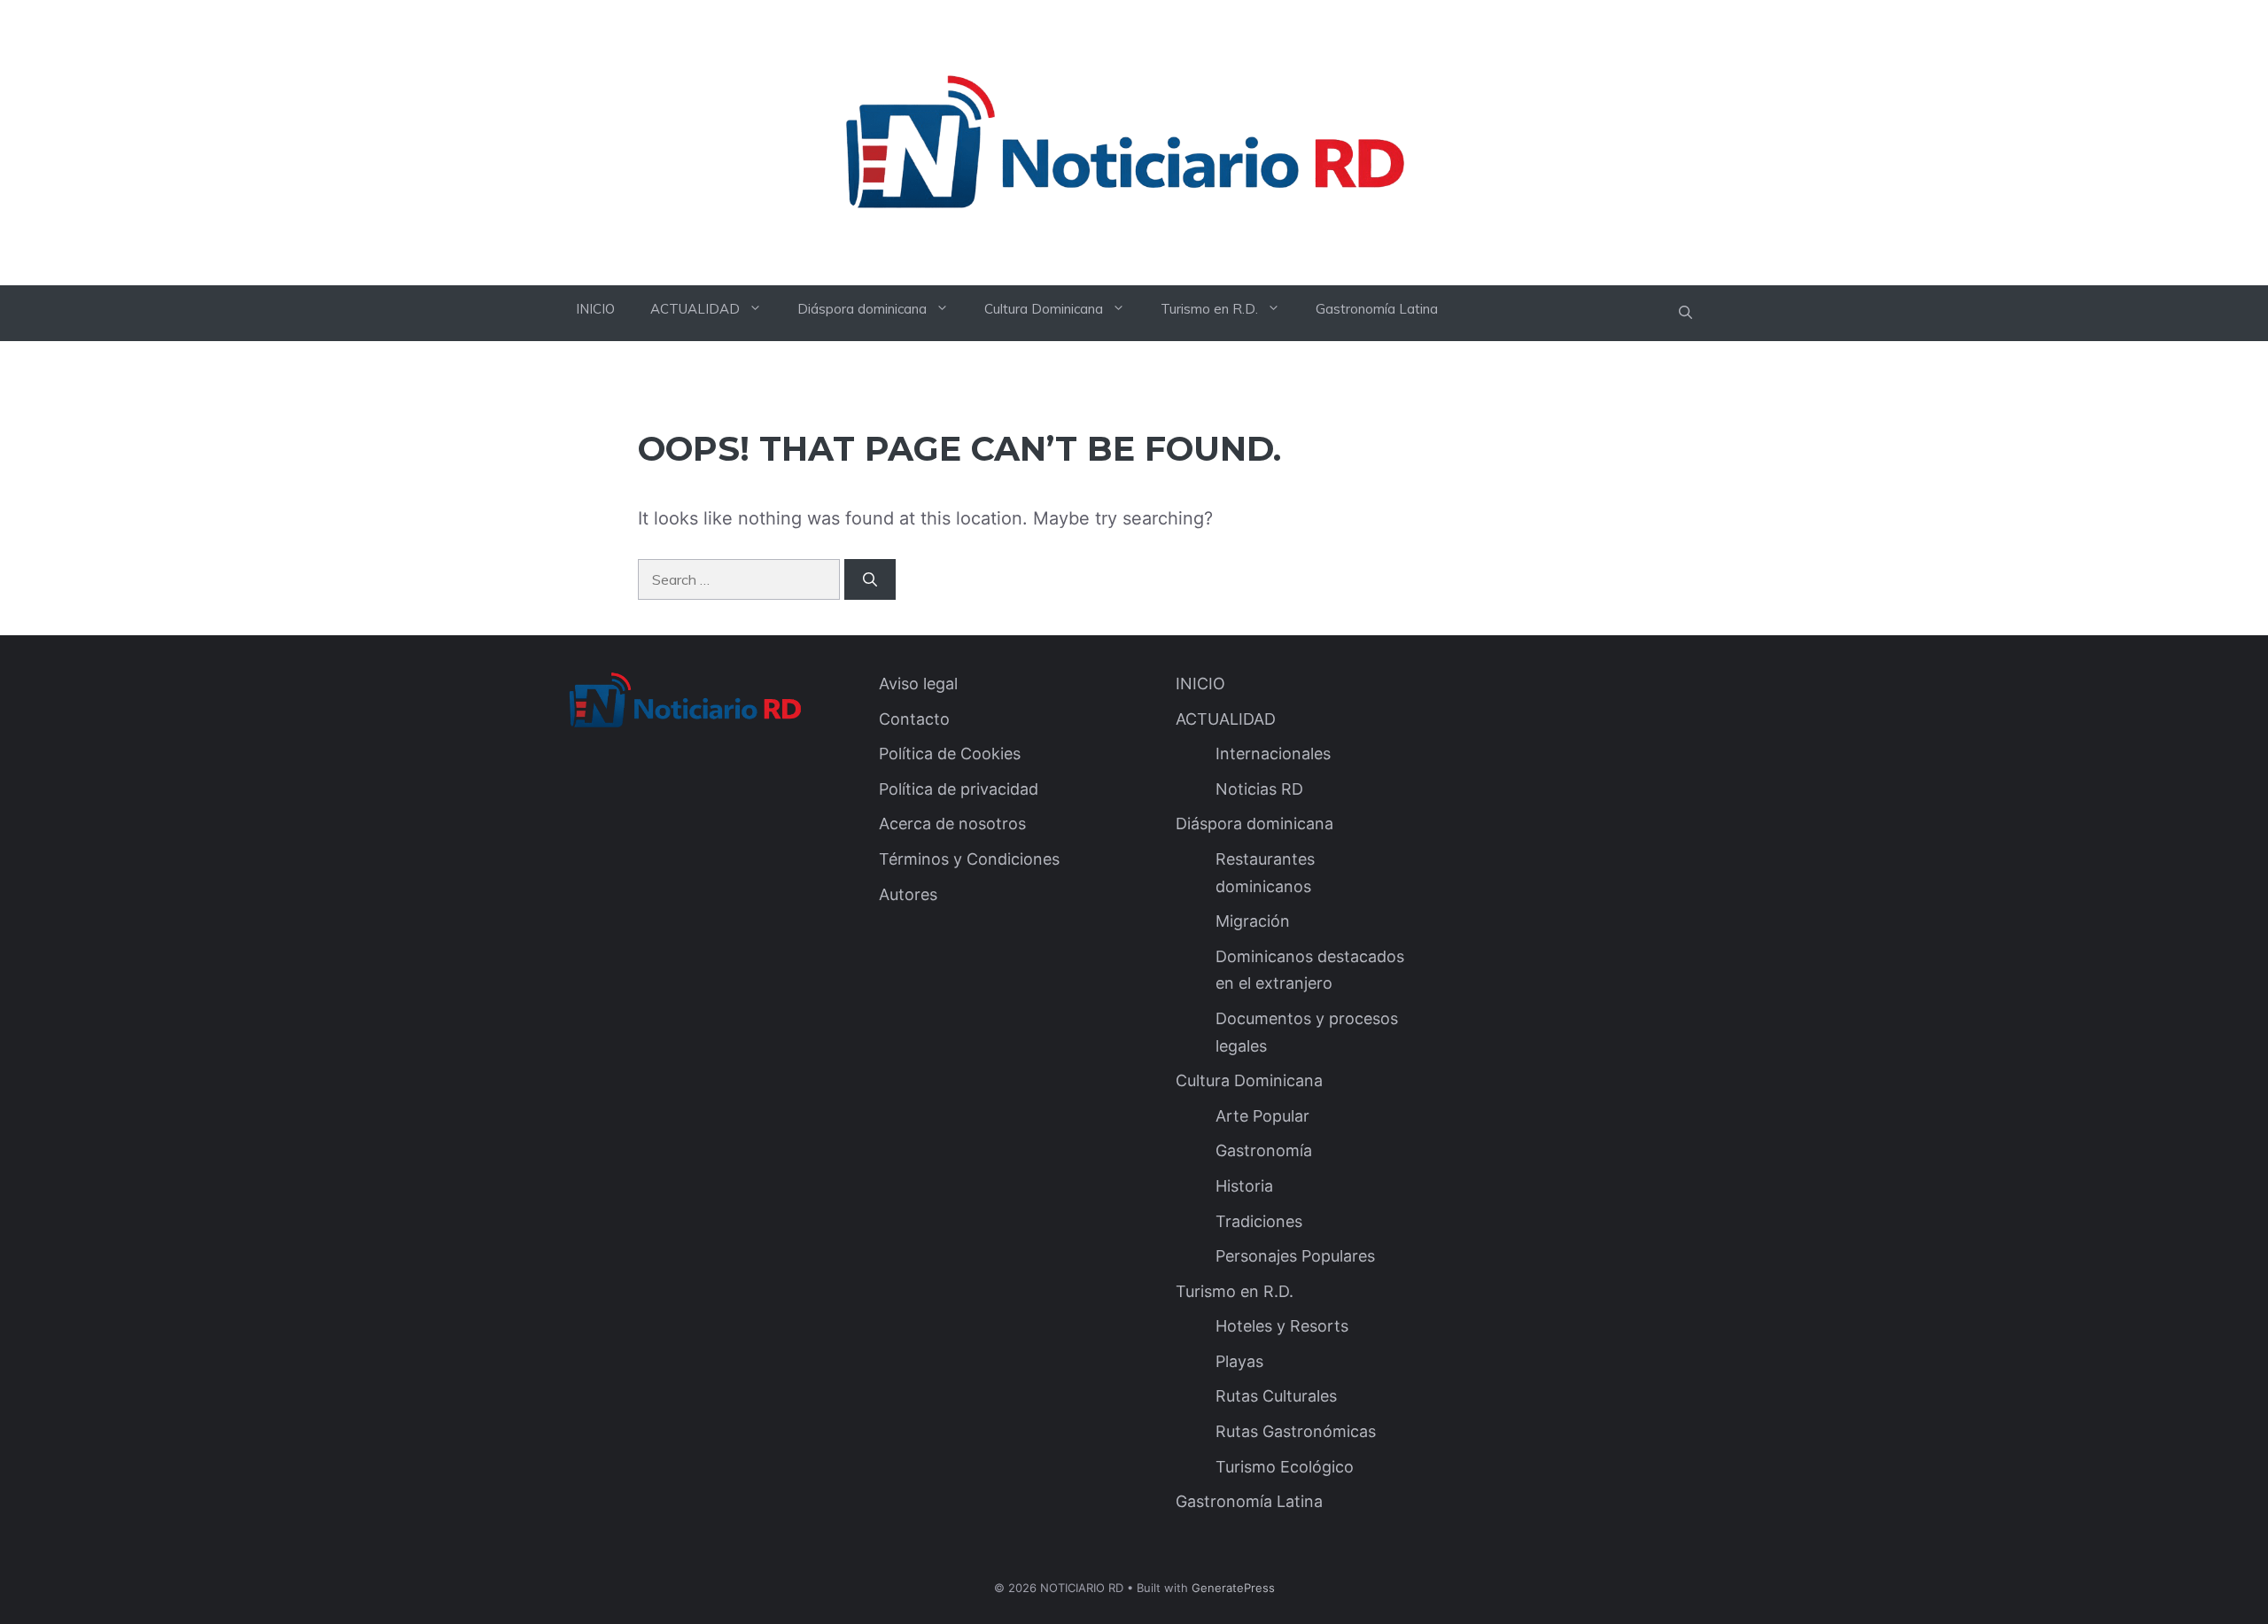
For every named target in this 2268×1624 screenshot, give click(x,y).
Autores (908, 894)
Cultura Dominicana (1044, 309)
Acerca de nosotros (952, 824)
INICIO (595, 309)
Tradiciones (1259, 1221)
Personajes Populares (1295, 1256)
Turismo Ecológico (1285, 1467)
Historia (1244, 1186)
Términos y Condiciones (969, 859)
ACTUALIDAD (695, 309)
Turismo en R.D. (1209, 309)
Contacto (914, 719)
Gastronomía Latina (1377, 309)
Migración (1253, 921)
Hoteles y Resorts (1282, 1326)
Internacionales (1273, 754)
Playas (1239, 1361)
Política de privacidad (959, 789)
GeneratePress (1233, 1588)
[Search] (870, 579)
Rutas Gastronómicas (1296, 1431)
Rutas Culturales (1276, 1396)
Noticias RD (1259, 789)
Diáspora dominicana (862, 309)
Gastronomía (1264, 1150)
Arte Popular (1262, 1116)
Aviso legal (918, 684)
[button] (1685, 313)
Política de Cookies (950, 754)
